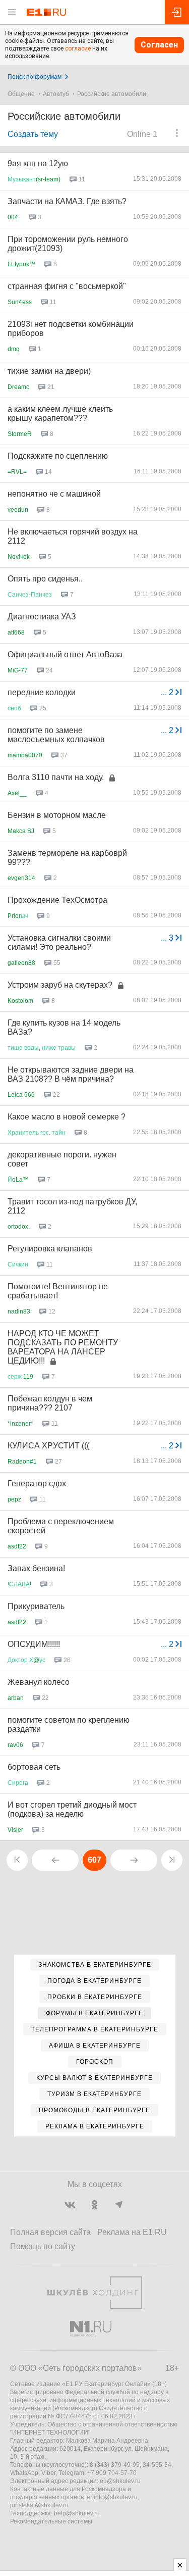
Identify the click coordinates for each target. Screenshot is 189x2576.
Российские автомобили (112, 94)
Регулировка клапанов (50, 1249)
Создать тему (33, 134)
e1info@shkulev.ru (112, 2497)
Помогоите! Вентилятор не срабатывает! (58, 1291)
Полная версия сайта (50, 2232)
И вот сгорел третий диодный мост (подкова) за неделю (72, 1809)
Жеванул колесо (39, 1682)
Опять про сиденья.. (45, 579)
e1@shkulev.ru (120, 2481)
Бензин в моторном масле (57, 815)
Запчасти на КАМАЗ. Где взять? (67, 201)
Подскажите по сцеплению (58, 456)
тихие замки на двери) (49, 371)
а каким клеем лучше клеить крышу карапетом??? (60, 414)
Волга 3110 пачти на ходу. (56, 777)
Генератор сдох (37, 1484)
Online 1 (142, 134)
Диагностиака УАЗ (42, 617)
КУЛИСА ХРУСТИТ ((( (48, 1446)
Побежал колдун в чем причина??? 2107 (50, 1403)
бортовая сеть (34, 1767)
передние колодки (42, 692)
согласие (78, 48)
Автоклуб (56, 94)
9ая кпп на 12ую (38, 163)
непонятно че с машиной (54, 494)
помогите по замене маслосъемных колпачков (56, 735)
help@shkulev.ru (77, 2513)
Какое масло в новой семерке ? (67, 1117)
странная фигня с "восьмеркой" (67, 286)
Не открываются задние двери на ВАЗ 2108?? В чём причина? (71, 1074)
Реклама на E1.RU (132, 2232)
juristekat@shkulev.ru (39, 2505)
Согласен (159, 45)
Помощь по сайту (43, 2246)
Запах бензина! (36, 1568)
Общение (21, 94)
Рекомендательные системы (51, 2521)
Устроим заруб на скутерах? (60, 985)
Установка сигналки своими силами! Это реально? (59, 942)
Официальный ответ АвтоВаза (65, 654)
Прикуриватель (36, 1606)
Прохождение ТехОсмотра (57, 900)
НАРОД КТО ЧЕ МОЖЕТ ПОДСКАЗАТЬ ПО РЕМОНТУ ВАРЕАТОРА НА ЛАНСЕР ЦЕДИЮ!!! (63, 1347)
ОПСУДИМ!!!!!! (34, 1644)
